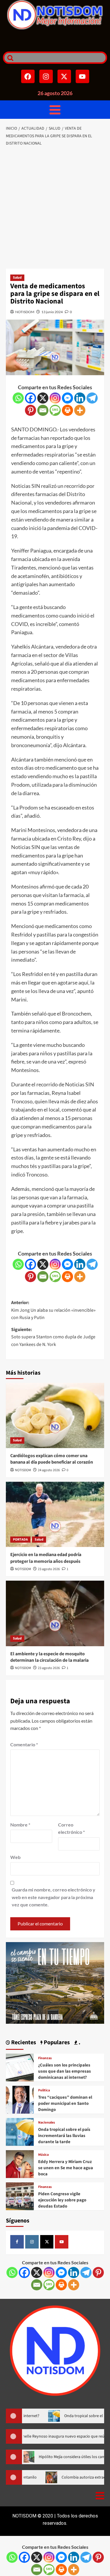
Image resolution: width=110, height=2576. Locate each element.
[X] (43, 398)
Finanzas (45, 2058)
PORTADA (20, 1540)
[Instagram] (46, 76)
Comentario (24, 1744)
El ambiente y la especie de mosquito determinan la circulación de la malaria (49, 1657)
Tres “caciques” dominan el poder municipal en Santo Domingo (65, 2103)
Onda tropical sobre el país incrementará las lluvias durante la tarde (64, 2136)
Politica (44, 2090)
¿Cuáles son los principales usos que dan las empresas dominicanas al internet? (65, 2071)
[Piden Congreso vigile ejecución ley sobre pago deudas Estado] (20, 2196)
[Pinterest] (31, 410)
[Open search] (9, 58)
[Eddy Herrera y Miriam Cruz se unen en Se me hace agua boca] (20, 2163)
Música (43, 2155)
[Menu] (55, 110)
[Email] (43, 410)
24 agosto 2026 (49, 1470)
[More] (80, 410)
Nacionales (46, 2123)
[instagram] (32, 2242)
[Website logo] (55, 15)
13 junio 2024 (52, 312)
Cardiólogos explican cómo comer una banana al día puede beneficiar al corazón (52, 1459)
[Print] (67, 410)
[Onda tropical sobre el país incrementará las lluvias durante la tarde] (20, 2131)
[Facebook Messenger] (67, 398)
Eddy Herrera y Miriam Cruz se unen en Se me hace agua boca (66, 2168)
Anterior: (53, 1310)
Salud (17, 278)
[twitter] (47, 2242)
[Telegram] (92, 398)
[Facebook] (28, 76)
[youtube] (62, 2242)
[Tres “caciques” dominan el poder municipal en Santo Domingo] (20, 2099)
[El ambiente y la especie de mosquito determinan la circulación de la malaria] (55, 1613)
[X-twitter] (64, 76)
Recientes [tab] (23, 2042)
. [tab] (79, 2042)
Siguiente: (53, 1337)
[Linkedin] (80, 398)
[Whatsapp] (18, 398)
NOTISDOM (25, 312)
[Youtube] (82, 76)
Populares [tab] (56, 2042)
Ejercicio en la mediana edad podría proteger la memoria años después (46, 1558)
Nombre (20, 1825)
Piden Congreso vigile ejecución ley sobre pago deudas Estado (62, 2200)
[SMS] (55, 410)
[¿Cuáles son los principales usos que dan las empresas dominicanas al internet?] (20, 2067)
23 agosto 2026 (49, 1569)
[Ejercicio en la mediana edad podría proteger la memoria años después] (55, 1514)
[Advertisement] (55, 208)
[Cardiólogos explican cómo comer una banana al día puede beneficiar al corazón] (55, 1415)
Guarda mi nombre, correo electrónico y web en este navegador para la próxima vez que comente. (54, 1897)
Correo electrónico (71, 1828)
